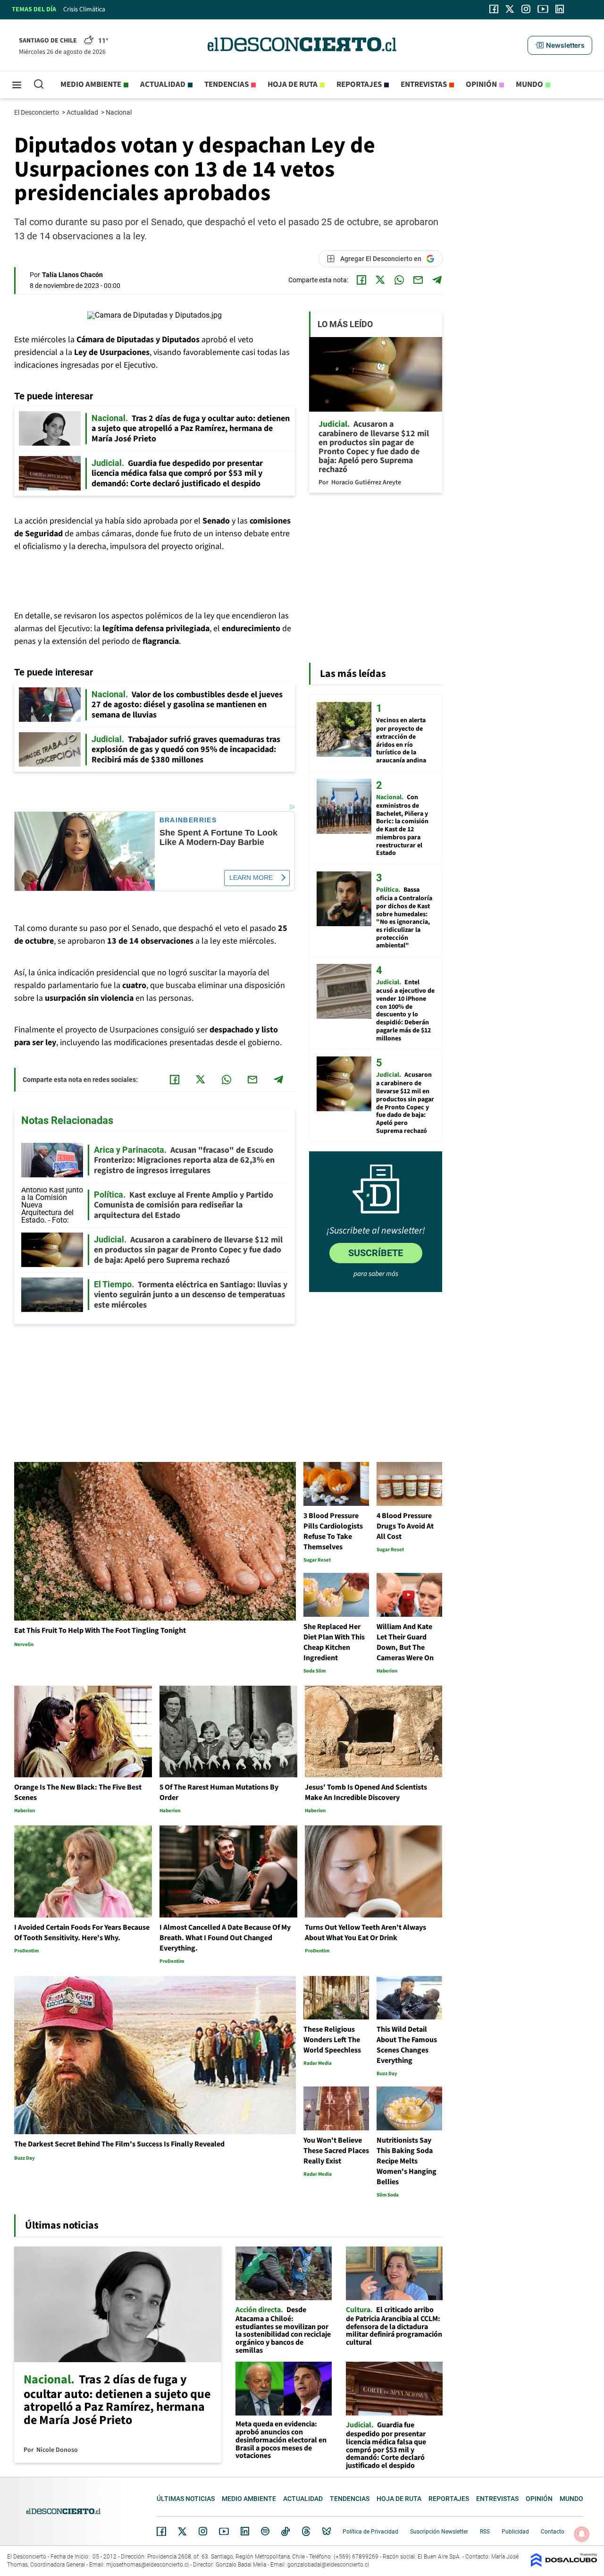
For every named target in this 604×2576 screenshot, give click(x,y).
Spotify (265, 2531)
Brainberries (188, 820)
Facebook (161, 2531)
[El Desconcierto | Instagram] (526, 9)
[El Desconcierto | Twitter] (510, 9)
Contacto (553, 2532)
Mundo (529, 84)
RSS (485, 2532)
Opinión (481, 84)
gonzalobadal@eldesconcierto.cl (328, 2565)
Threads (306, 2531)
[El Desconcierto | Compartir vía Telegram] (437, 280)
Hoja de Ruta (293, 84)
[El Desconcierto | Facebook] (494, 9)
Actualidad (163, 84)
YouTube (224, 2531)
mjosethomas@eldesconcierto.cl (147, 2565)
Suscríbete (376, 1253)
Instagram (203, 2531)
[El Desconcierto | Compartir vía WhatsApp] (399, 280)
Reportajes (359, 84)
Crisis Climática (84, 9)
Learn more (251, 878)
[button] (560, 45)
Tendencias (226, 84)
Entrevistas (424, 84)
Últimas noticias (186, 2499)
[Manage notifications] (582, 2534)
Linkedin (245, 2531)
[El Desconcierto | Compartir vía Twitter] (380, 280)
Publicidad (515, 2532)
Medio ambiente (91, 84)
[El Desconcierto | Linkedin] (560, 9)
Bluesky (327, 2531)
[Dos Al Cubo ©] (564, 2564)
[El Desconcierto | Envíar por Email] (418, 280)
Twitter (183, 2531)
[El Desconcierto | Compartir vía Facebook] (361, 280)
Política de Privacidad (370, 2532)
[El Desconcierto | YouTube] (543, 9)
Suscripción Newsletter (439, 2532)
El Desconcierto (37, 112)
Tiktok (285, 2531)
